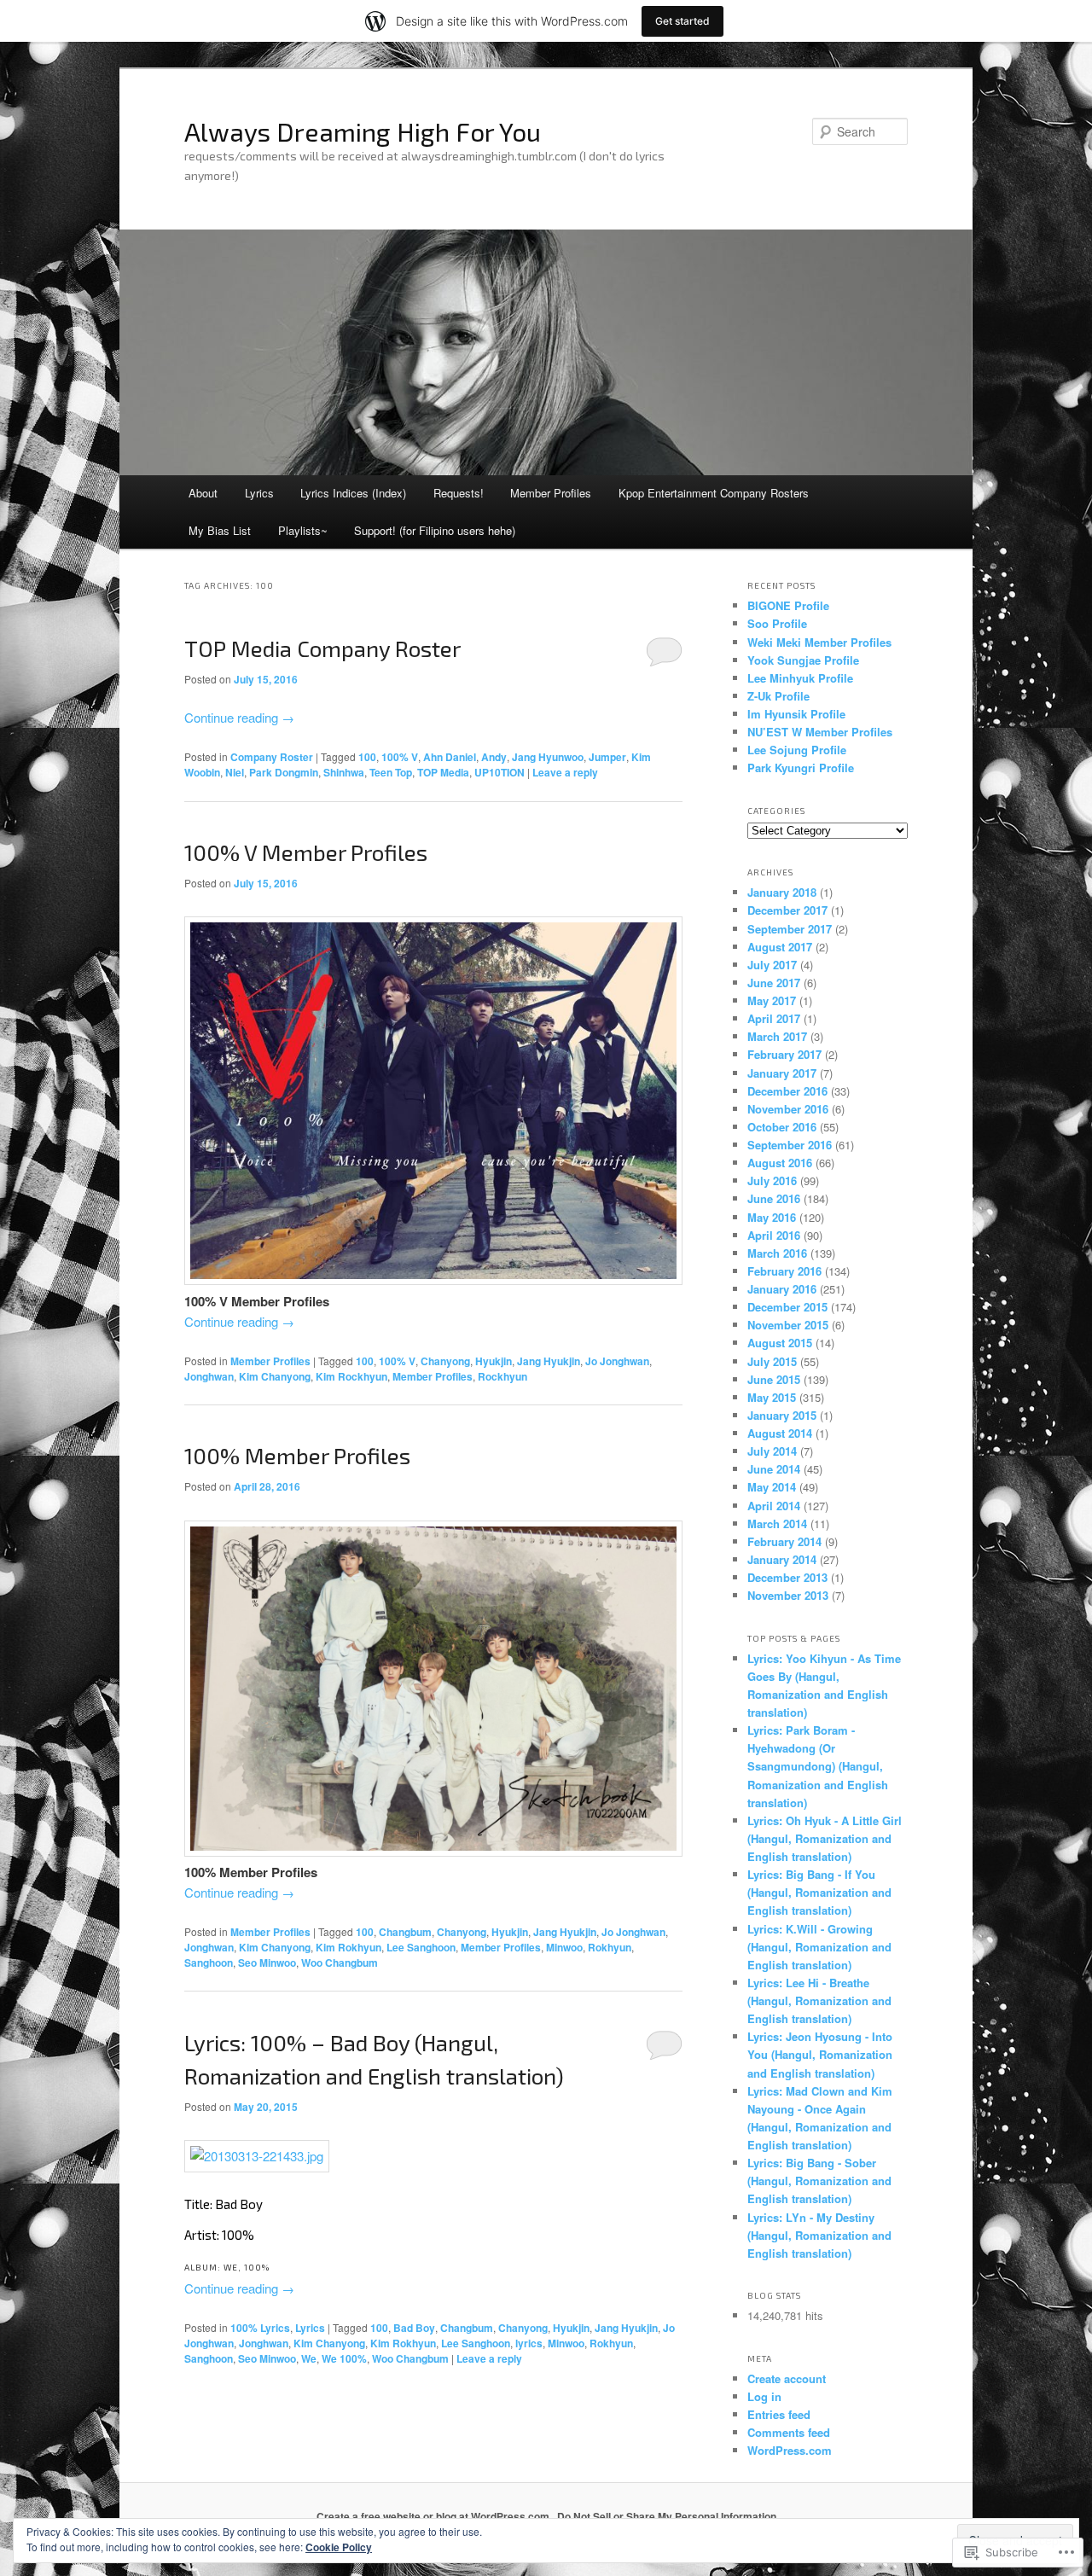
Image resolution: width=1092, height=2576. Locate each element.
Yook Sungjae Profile (803, 660)
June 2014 (774, 1469)
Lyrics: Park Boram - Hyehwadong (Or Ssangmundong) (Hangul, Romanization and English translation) (818, 1766)
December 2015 (787, 1307)
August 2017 (780, 947)
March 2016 (777, 1253)
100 (367, 757)
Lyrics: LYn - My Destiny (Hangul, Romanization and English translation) (819, 2235)
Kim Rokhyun (349, 1947)
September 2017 (790, 929)
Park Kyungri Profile (801, 768)
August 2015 (780, 1343)
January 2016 (782, 1289)
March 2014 (777, 1524)
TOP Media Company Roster (322, 648)
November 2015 (788, 1325)
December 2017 (787, 910)
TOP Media (443, 772)
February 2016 (784, 1271)
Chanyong (445, 1361)
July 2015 (772, 1361)
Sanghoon (209, 1963)
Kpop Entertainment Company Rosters (714, 493)
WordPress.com (790, 2450)
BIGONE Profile (788, 605)
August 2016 (780, 1163)
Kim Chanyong (275, 1376)
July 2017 (772, 965)
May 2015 (772, 1397)
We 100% (344, 2358)
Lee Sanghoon (421, 1947)
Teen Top (391, 772)
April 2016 (774, 1235)
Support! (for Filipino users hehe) (435, 530)
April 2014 (774, 1506)
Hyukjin (494, 1361)
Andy (494, 757)
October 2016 (782, 1127)
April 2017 (774, 1018)
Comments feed (789, 2432)
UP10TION (500, 772)
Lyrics (259, 493)
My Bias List (220, 530)
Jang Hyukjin (549, 1361)
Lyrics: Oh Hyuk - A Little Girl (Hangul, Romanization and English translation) (825, 1838)
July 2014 (772, 1451)
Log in (764, 2396)
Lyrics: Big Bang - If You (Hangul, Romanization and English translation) (819, 1892)
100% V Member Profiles (306, 852)
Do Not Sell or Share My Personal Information (667, 2516)
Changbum (405, 1932)
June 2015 (774, 1379)
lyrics (529, 2343)
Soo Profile (777, 623)
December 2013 (787, 1577)
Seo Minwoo (267, 1963)
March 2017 (777, 1036)
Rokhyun (610, 1947)
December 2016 (787, 1091)
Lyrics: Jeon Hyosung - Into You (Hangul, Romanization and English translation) (820, 2054)
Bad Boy (414, 2328)
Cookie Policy (339, 2547)
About (203, 493)
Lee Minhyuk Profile (800, 678)
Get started (682, 21)
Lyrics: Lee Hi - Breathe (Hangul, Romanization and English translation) (819, 2000)
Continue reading (239, 717)
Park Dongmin (284, 772)
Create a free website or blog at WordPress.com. (434, 2516)
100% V (400, 757)
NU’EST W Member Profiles (820, 732)
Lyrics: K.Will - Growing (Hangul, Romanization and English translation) (819, 1947)
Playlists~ (303, 530)
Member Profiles (551, 493)
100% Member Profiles (297, 1455)
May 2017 (772, 1000)
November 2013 (788, 1595)
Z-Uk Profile (778, 696)
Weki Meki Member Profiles (819, 642)
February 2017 (784, 1054)
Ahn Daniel (450, 757)
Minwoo (564, 1947)
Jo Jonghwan (617, 1361)
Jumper (607, 757)
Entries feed (779, 2414)
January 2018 (782, 892)
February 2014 (784, 1541)
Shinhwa (344, 772)
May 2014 (772, 1487)
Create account (787, 2378)
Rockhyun (502, 1376)
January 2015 (782, 1415)
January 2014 (782, 1559)
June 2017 (774, 983)
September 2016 (790, 1145)
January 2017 (782, 1073)
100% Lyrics (260, 2328)
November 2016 (788, 1109)
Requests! (459, 493)
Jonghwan (209, 1376)
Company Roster (272, 757)
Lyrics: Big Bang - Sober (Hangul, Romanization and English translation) (819, 2181)
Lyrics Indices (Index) (353, 493)
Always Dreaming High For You (363, 131)
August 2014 (780, 1433)
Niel (235, 772)
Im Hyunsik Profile (796, 714)
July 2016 (772, 1180)
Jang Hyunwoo (548, 757)
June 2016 (774, 1198)
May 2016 (772, 1217)
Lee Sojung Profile (797, 750)
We (309, 2358)
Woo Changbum (340, 1963)
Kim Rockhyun (351, 1376)
